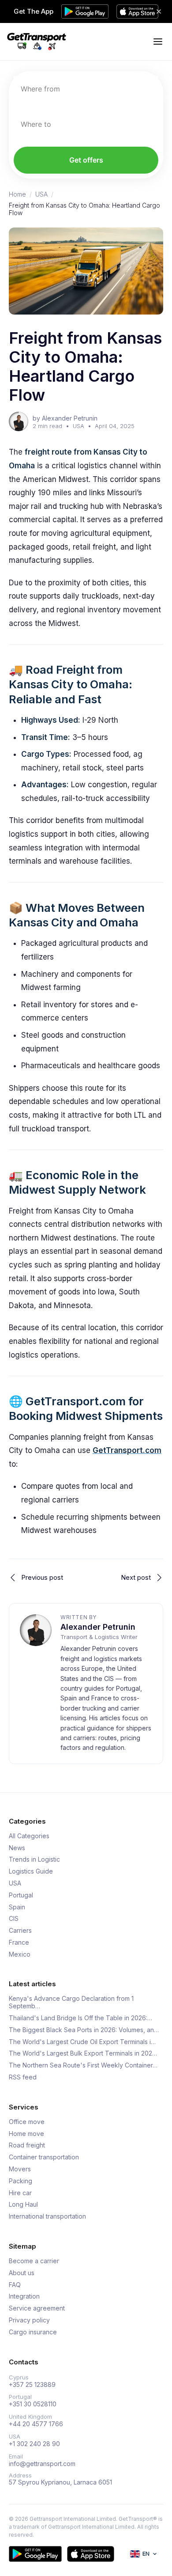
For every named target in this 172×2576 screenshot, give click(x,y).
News (17, 1848)
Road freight (27, 2145)
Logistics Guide (31, 1871)
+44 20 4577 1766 (36, 2424)
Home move (26, 2134)
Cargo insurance (33, 2332)
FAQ (15, 2285)
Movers (20, 2169)
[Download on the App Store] (91, 2554)
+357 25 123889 (32, 2385)
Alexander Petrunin (98, 1627)
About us (22, 2273)
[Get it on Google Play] (35, 2554)
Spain (17, 1907)
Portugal (21, 1895)
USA (41, 194)
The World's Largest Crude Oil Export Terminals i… (82, 2042)
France (19, 1942)
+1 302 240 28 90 (34, 2444)
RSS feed (23, 2077)
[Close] (159, 11)
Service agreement (37, 2308)
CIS (14, 1919)
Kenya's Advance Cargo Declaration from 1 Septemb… (71, 2002)
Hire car (20, 2193)
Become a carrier (34, 2261)
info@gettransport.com (42, 2464)
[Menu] (158, 42)
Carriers (20, 1931)
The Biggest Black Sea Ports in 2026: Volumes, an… (84, 2030)
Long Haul (23, 2204)
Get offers (86, 160)
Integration (24, 2296)
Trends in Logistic (34, 1859)
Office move (27, 2122)
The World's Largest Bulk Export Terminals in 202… (83, 2053)
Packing (21, 2181)
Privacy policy (29, 2320)
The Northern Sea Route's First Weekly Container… (83, 2065)
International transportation (47, 2216)
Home (17, 194)
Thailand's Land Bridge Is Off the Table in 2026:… (80, 2018)
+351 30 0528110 (33, 2404)
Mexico (20, 1954)
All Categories (29, 1836)
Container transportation (44, 2157)
